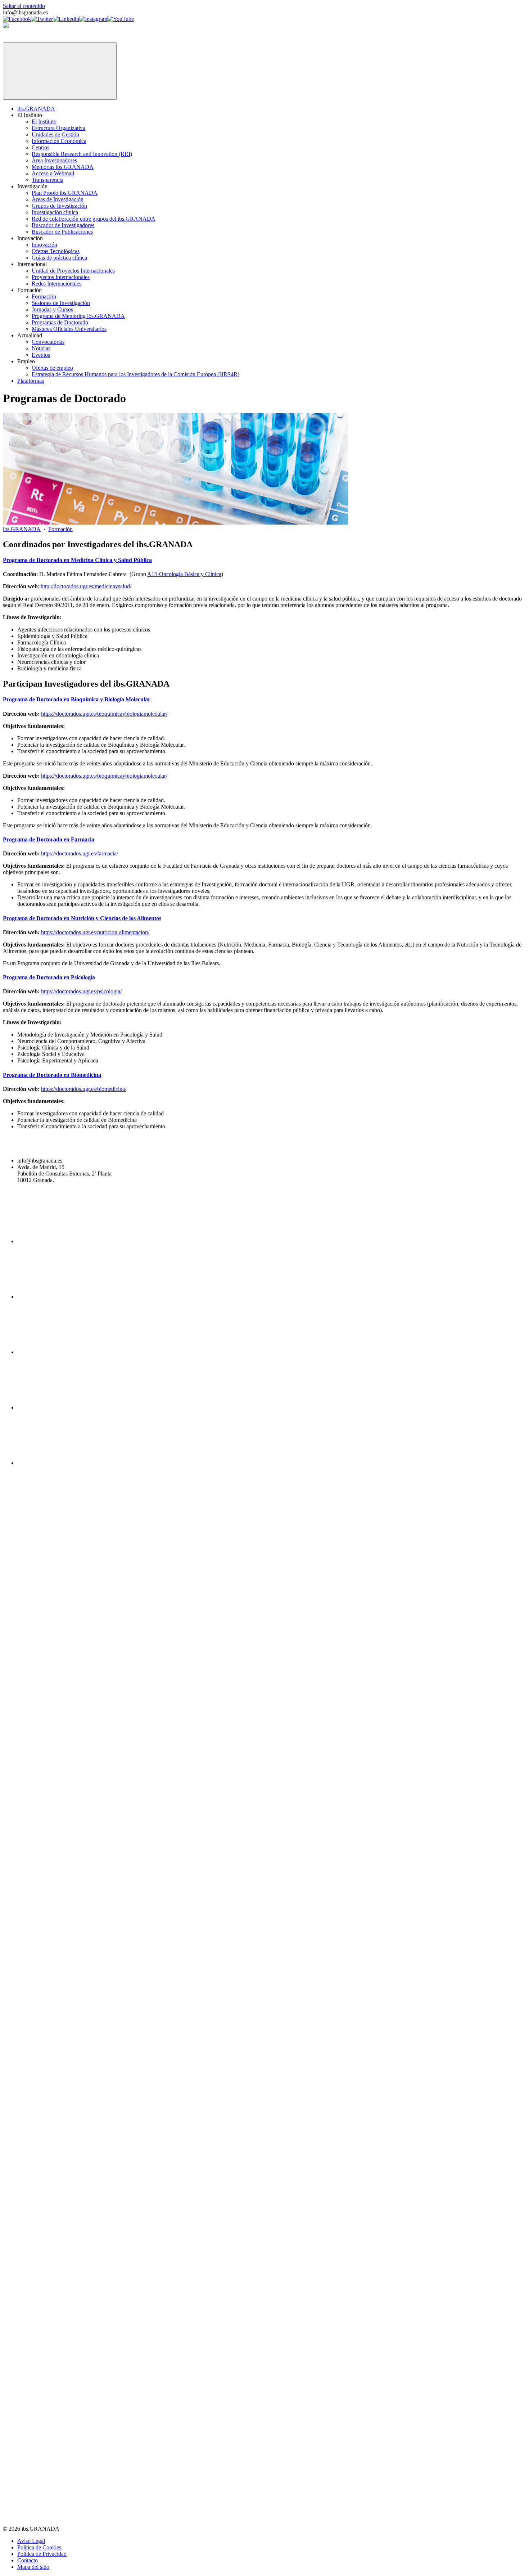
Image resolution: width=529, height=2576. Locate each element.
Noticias (41, 348)
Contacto (28, 2560)
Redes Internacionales (56, 284)
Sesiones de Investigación (61, 303)
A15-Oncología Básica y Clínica (184, 574)
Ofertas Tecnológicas (56, 251)
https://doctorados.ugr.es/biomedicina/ (84, 1089)
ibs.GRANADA (36, 109)
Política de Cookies (39, 2547)
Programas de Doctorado (60, 322)
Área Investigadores (54, 160)
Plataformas (31, 381)
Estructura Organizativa (58, 128)
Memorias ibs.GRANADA (63, 167)
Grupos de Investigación (59, 206)
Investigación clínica (55, 212)
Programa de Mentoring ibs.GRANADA (78, 316)
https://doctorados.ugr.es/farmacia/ (80, 853)
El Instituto (44, 122)
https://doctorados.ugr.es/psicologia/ (81, 991)
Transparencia (48, 180)
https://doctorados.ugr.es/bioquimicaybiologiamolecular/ (104, 714)
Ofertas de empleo (52, 368)
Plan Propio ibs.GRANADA (65, 193)
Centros (40, 147)
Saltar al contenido (24, 6)
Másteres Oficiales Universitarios (69, 329)
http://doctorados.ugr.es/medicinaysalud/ (86, 586)
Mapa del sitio (33, 2567)
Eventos (41, 355)
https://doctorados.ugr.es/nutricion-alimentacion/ (95, 932)
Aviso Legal (31, 2541)
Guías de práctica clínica (59, 258)
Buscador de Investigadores (63, 225)
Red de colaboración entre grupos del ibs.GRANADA (94, 219)
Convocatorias (48, 342)
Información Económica (59, 141)
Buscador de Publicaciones (62, 232)
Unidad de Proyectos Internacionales (73, 271)
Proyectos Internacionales (61, 277)
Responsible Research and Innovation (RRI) (82, 154)
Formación (44, 296)
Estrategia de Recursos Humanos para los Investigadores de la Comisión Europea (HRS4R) (135, 374)
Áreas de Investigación (58, 199)
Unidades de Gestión (55, 134)
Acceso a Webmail (53, 173)
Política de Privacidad (42, 2554)
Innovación (44, 245)
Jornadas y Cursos (52, 309)
